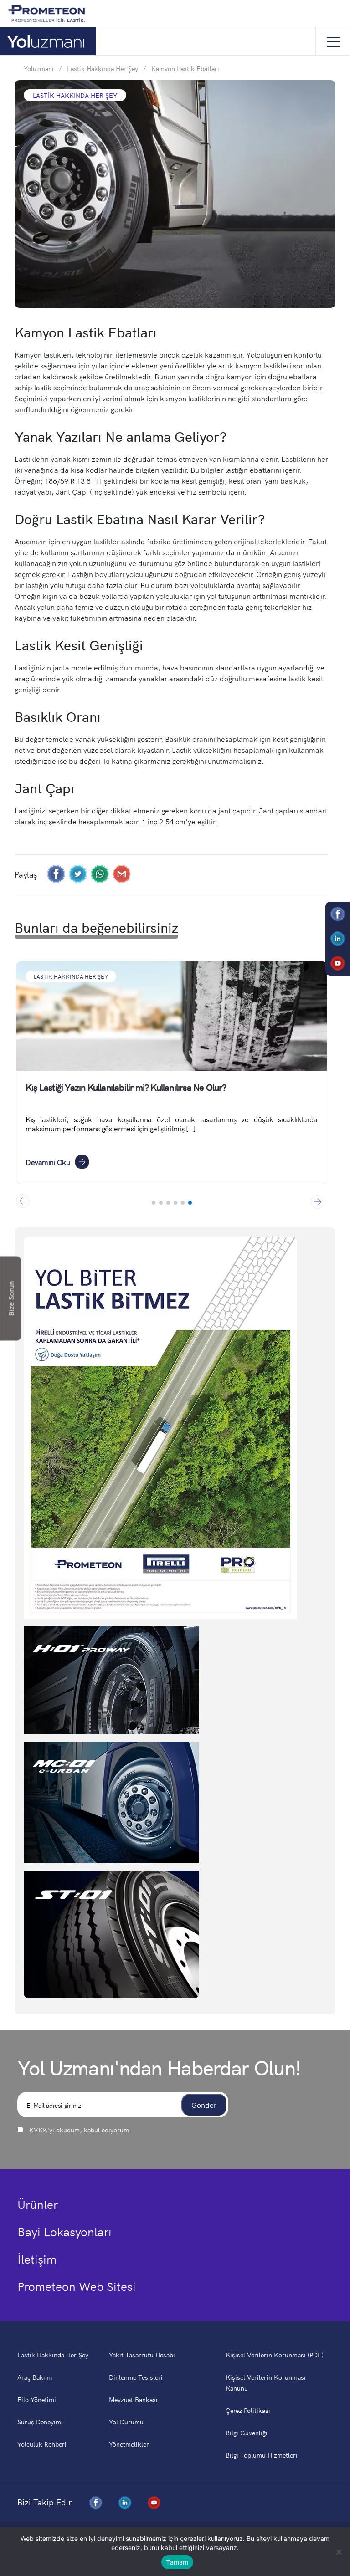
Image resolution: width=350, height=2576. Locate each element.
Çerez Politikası (248, 2410)
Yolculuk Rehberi (42, 2444)
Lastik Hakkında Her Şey (71, 976)
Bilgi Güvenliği (247, 2433)
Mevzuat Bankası (133, 2399)
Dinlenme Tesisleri (136, 2377)
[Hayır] (339, 2552)
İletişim (37, 2259)
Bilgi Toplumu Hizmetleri (262, 2455)
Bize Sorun (11, 1299)
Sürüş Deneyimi (40, 2422)
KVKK (38, 2130)
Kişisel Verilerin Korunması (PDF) (275, 2355)
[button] (318, 1201)
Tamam (177, 2562)
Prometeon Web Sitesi (77, 2286)
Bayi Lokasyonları (64, 2231)
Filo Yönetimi (37, 2399)
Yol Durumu (126, 2422)
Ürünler (38, 2204)
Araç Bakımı (35, 2377)
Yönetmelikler (129, 2444)
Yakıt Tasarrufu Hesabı (142, 2355)
